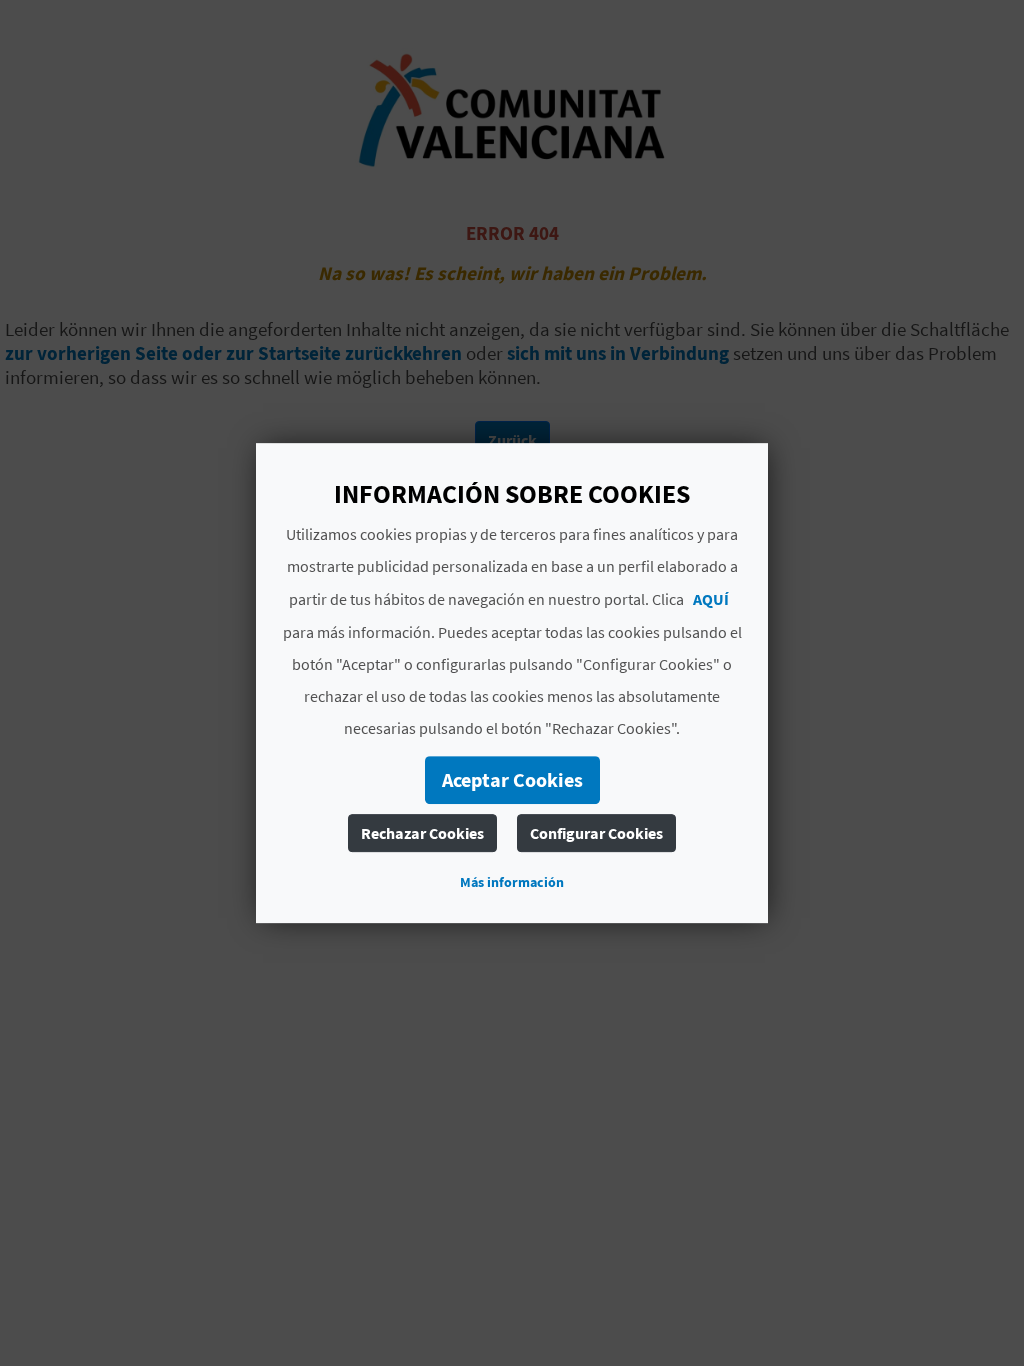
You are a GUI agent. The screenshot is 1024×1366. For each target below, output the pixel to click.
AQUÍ (711, 599)
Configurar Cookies (596, 833)
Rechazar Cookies (422, 833)
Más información (512, 882)
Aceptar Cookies (512, 779)
